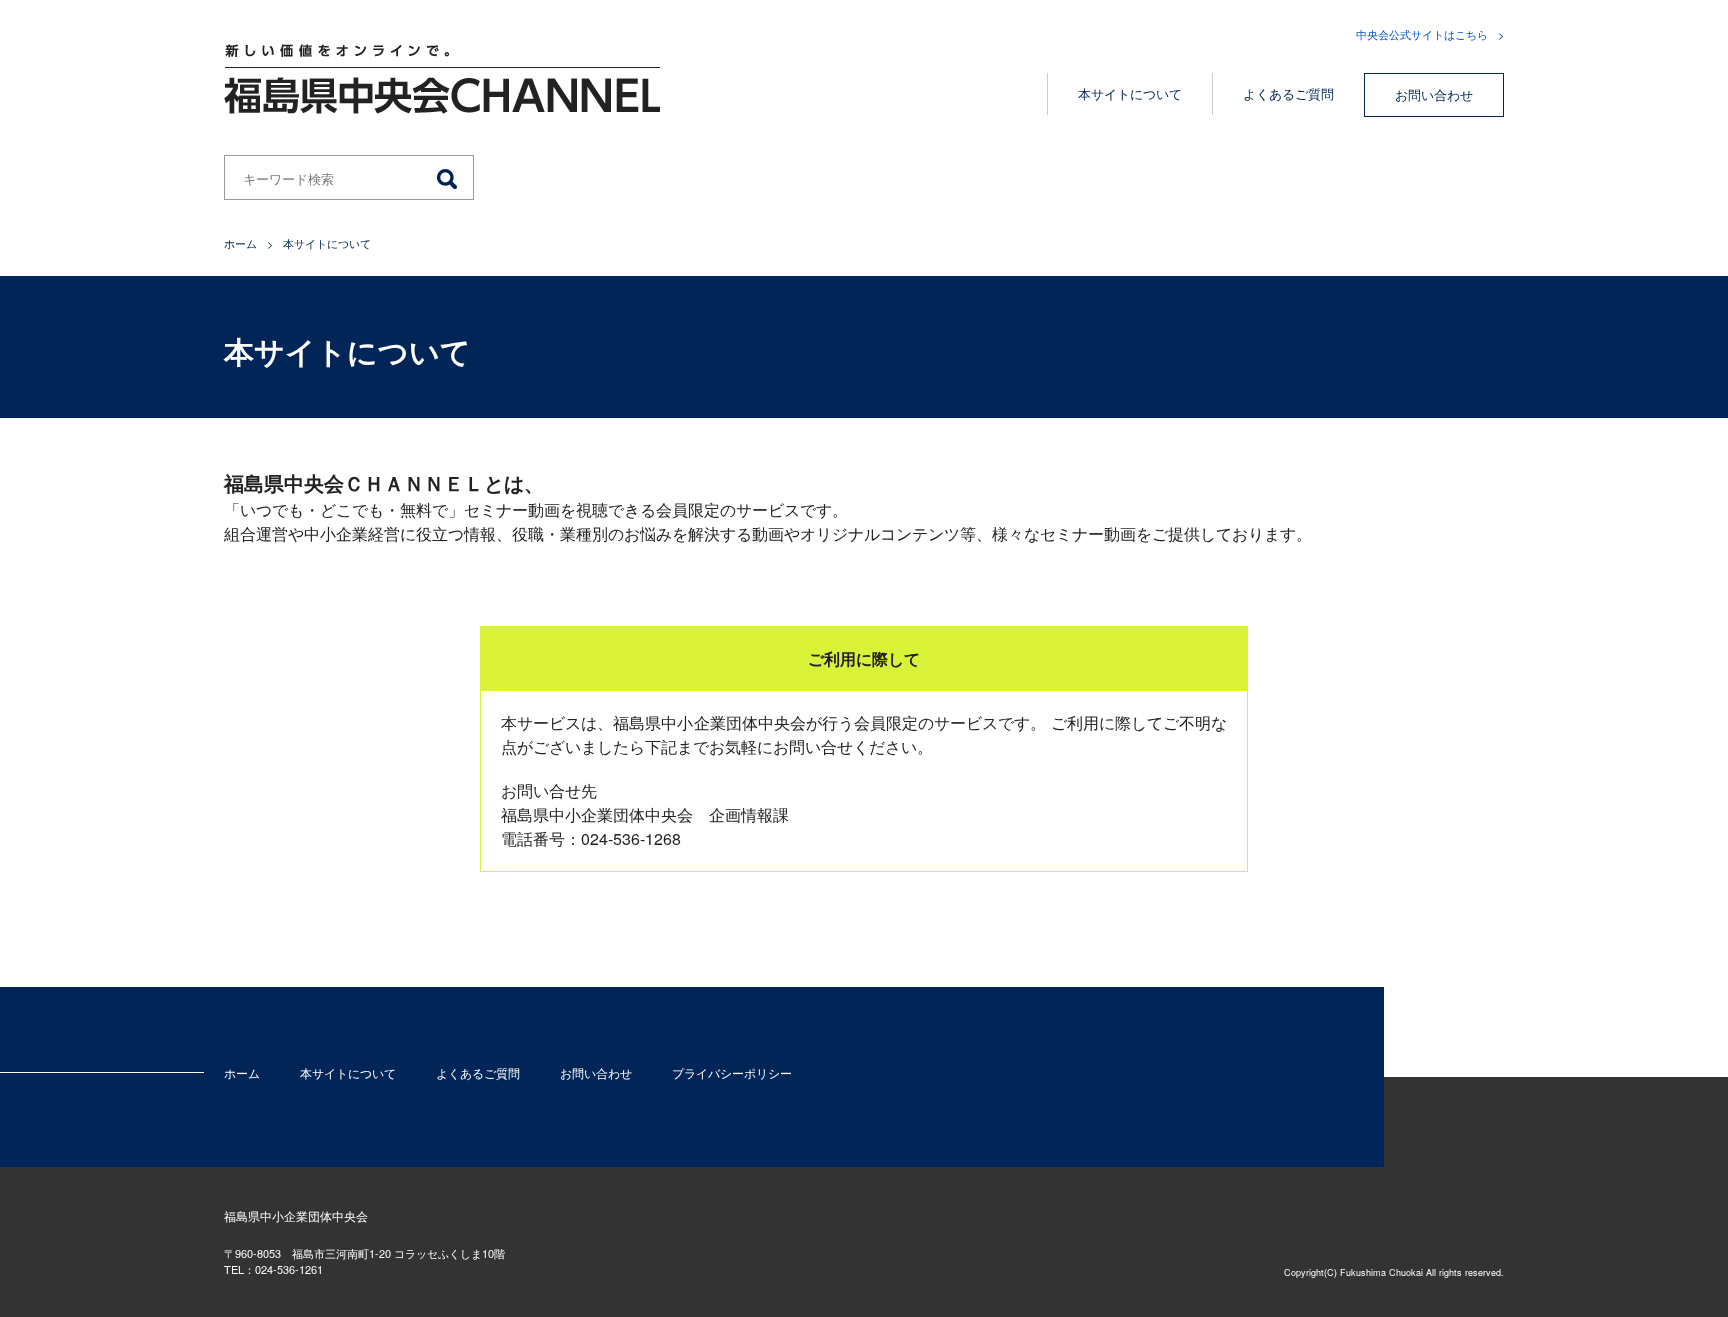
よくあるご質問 (1288, 93)
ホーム (240, 243)
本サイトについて (1130, 93)
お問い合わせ (1434, 94)
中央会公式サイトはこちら (1422, 34)
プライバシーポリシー (732, 1073)
